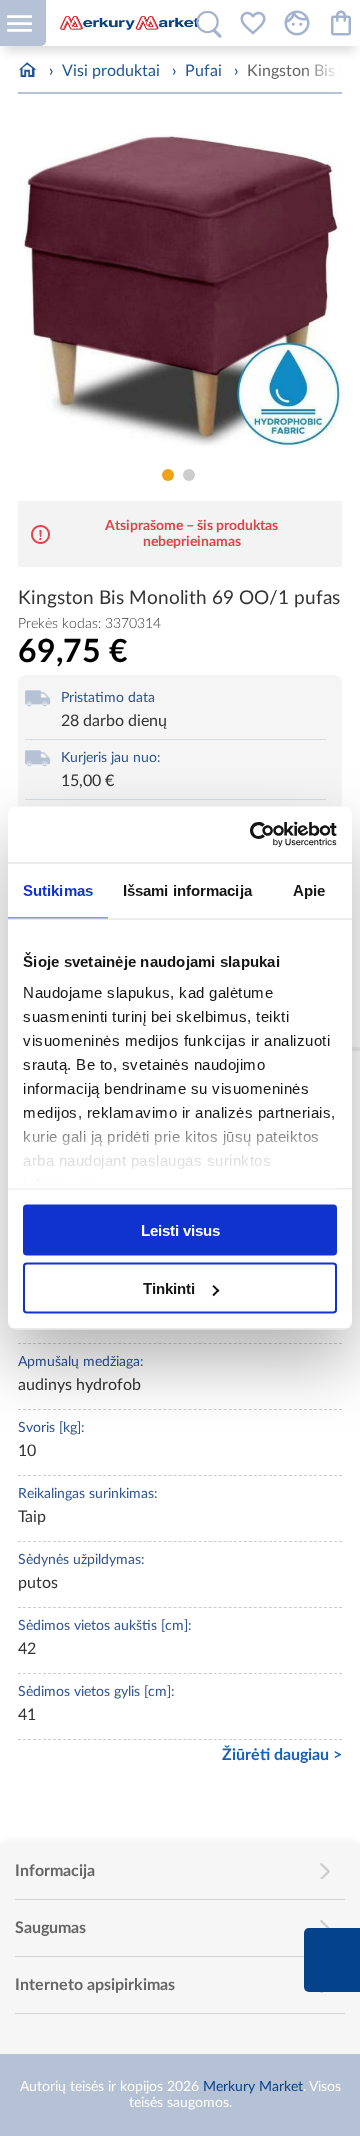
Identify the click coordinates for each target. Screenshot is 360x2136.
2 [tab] (189, 475)
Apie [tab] (309, 889)
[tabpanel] (180, 291)
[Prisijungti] (297, 23)
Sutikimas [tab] (58, 889)
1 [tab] (168, 475)
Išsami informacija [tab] (187, 889)
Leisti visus (180, 1229)
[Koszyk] (341, 23)
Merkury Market (253, 2087)
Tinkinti (169, 1288)
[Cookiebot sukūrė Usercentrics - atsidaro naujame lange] (254, 835)
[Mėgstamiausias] (253, 23)
